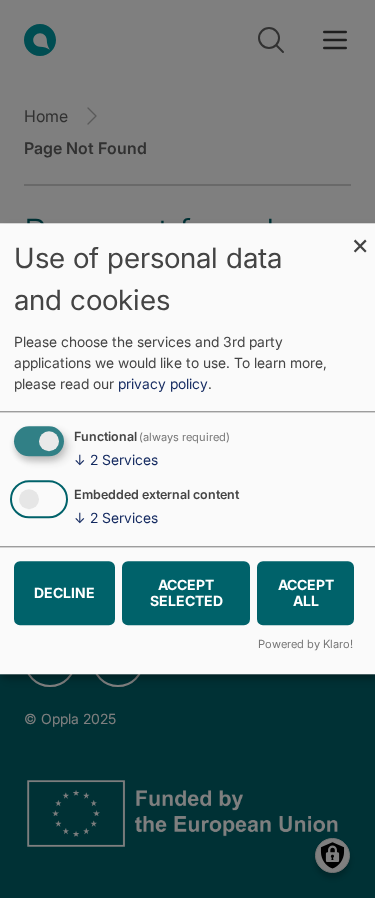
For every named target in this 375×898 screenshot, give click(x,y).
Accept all (306, 592)
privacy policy (163, 383)
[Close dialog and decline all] (360, 235)
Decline (64, 592)
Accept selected (186, 592)
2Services (116, 459)
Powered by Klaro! (305, 645)
